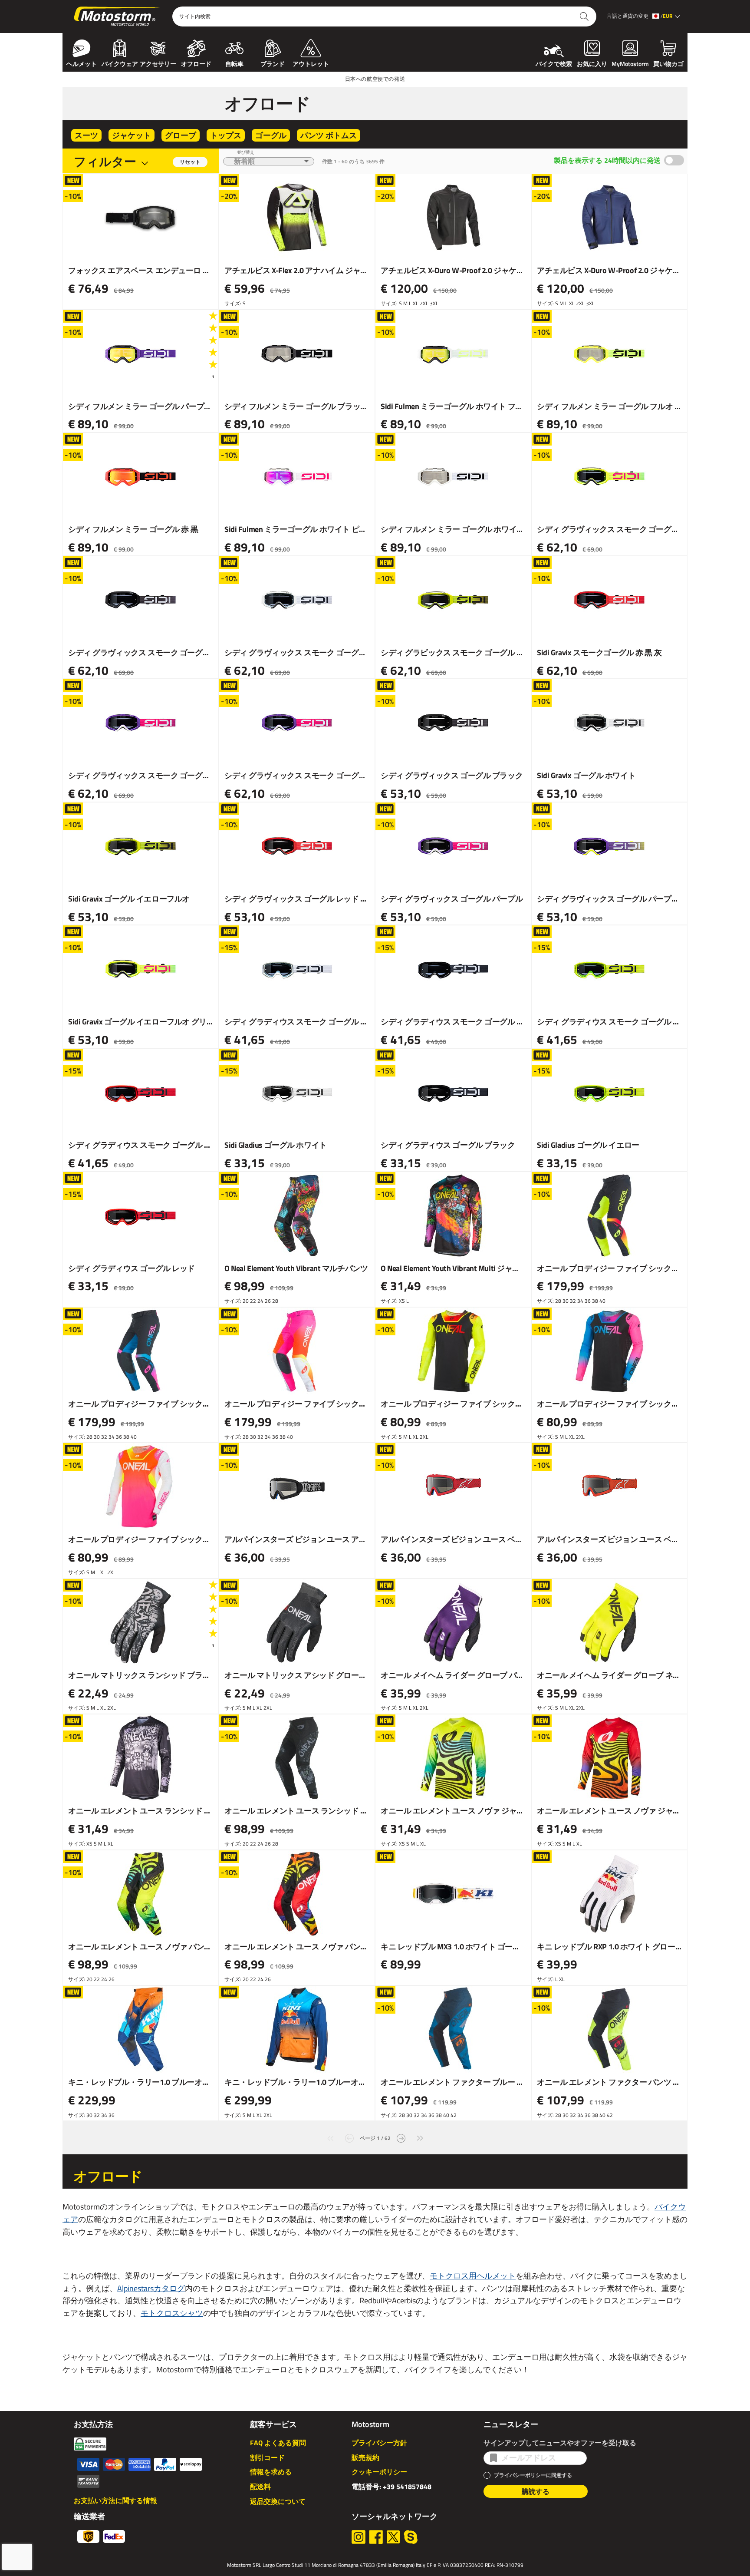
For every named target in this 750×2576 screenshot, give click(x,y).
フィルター (105, 161)
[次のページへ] (401, 2137)
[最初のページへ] (330, 2137)
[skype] (411, 2537)
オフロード (196, 63)
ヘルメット (82, 63)
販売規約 (365, 2457)
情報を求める (271, 2472)
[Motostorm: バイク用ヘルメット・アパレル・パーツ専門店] (117, 17)
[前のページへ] (349, 2137)
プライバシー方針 (379, 2443)
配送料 (260, 2487)
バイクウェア (120, 63)
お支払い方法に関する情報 (115, 2500)
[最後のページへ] (420, 2137)
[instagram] (359, 2537)
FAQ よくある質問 (278, 2443)
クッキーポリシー (379, 2472)
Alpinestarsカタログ (151, 2288)
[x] (393, 2537)
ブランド (273, 63)
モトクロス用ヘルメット (473, 2276)
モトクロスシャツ (172, 2313)
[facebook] (376, 2537)
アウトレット (311, 63)
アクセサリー (158, 63)
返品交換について (278, 2501)
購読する (536, 2491)
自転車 (234, 63)
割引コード (267, 2457)
